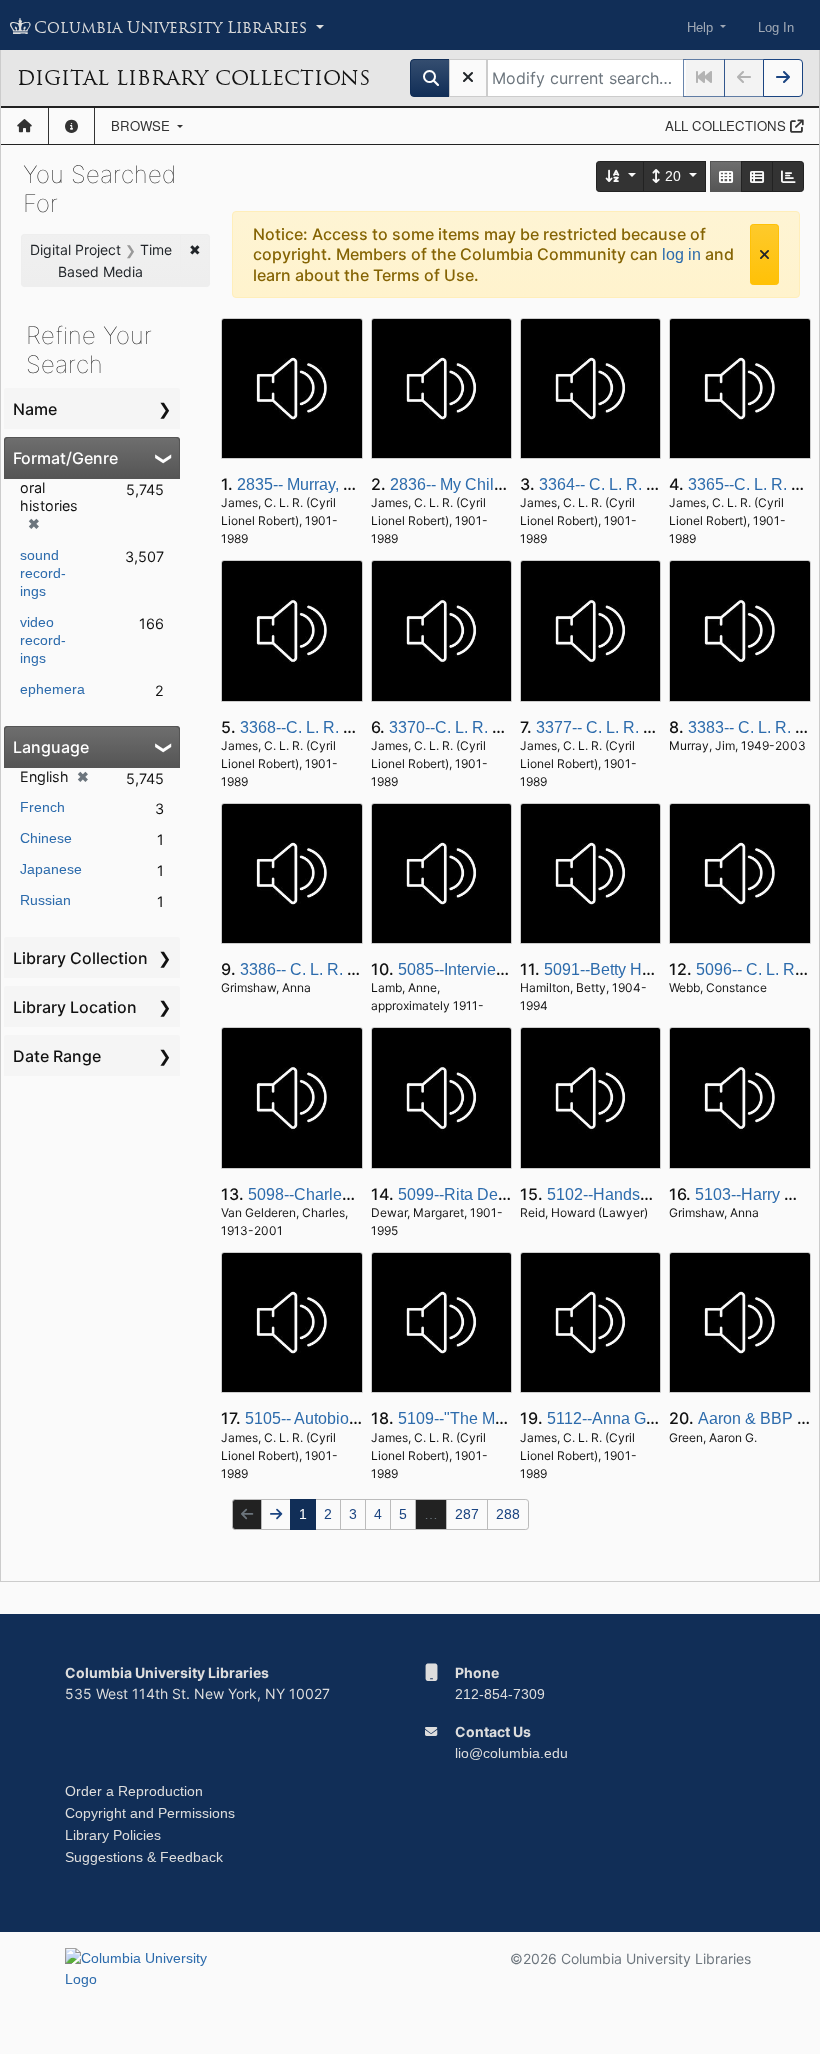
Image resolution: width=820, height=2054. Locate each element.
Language (51, 747)
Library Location (75, 1007)
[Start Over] (468, 78)
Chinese (46, 838)
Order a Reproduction (134, 1791)
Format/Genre (65, 458)
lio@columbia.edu (511, 1753)
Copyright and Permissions (150, 1813)
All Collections (727, 125)
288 (508, 1514)
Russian (45, 900)
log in (681, 254)
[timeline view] (788, 176)
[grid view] (726, 176)
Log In (776, 27)
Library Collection (80, 958)
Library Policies (113, 1835)
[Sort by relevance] (621, 176)
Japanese (51, 869)
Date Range (57, 1056)
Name (35, 409)
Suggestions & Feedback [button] (144, 1857)
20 (673, 176)
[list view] (757, 176)
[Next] (783, 78)
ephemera (52, 689)
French (42, 807)
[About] (71, 126)
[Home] (24, 126)
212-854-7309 (500, 1694)
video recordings (43, 640)
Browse (142, 125)
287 (467, 1514)
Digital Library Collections (193, 78)
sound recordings (43, 573)
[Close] (764, 254)
